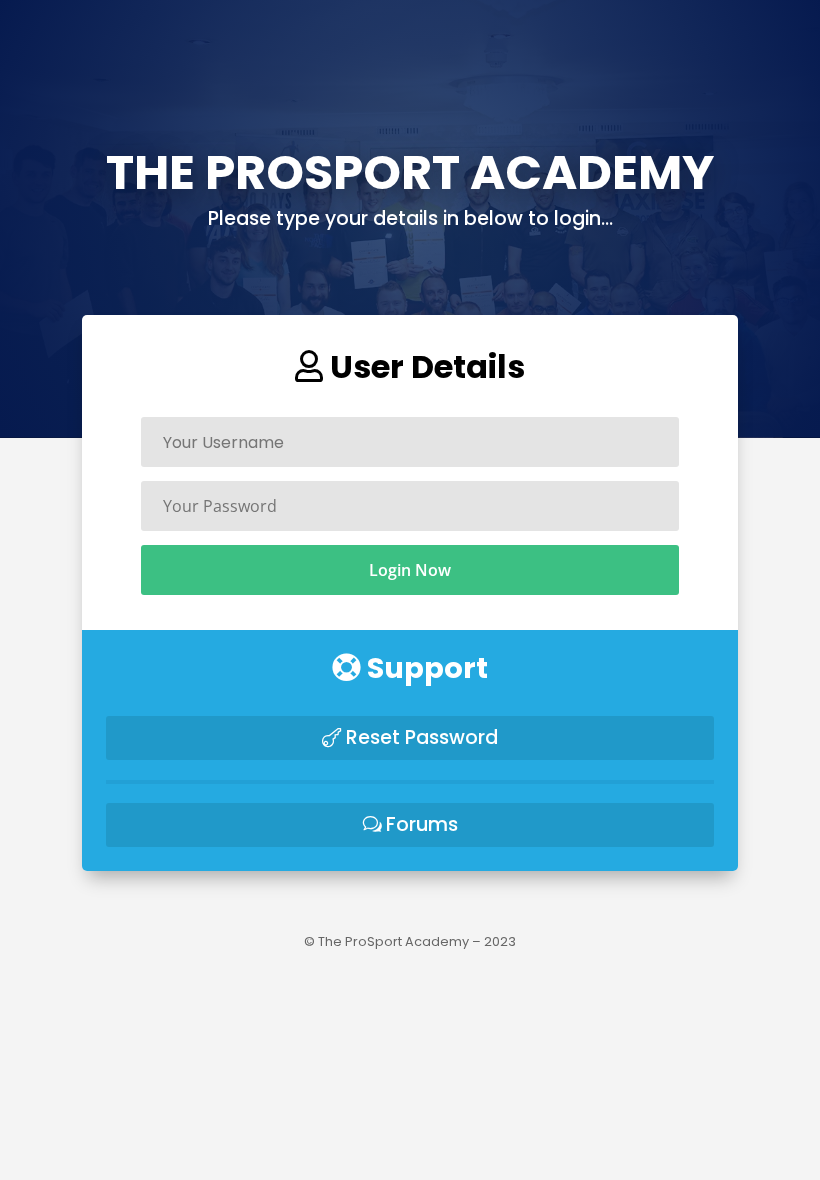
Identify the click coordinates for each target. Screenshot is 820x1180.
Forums (422, 824)
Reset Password (422, 737)
